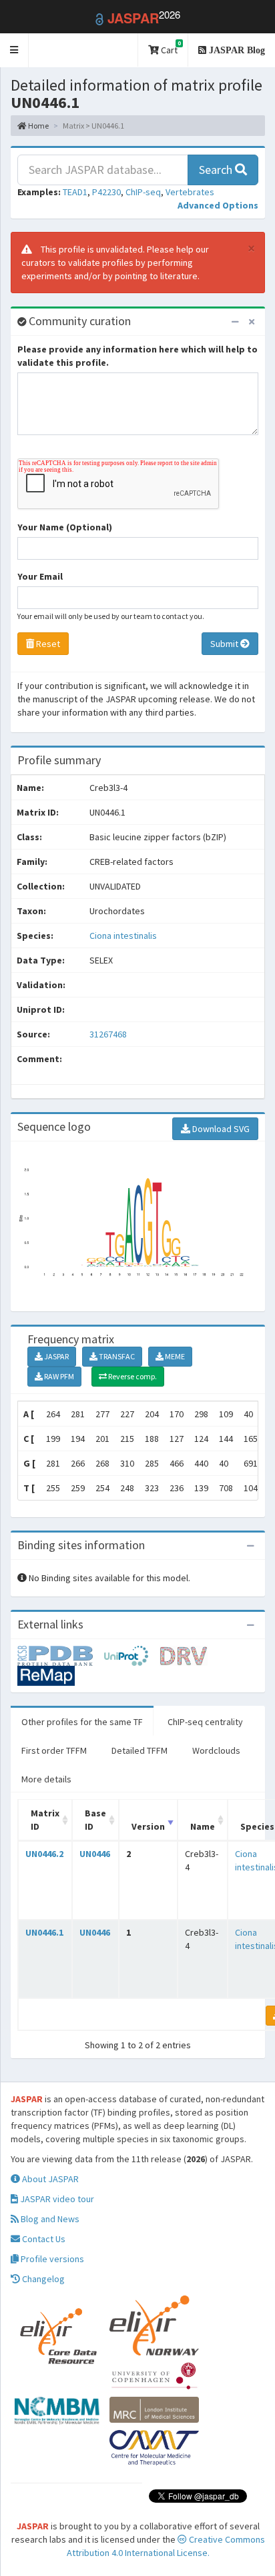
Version (148, 1826)
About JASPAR (49, 2179)
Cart (170, 48)
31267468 (108, 1034)
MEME (174, 1356)
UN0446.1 (44, 1932)
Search (217, 170)
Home (38, 126)
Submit (225, 644)
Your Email (40, 576)
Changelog (42, 2279)
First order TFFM (54, 1750)
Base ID (95, 1820)
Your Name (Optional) (65, 527)
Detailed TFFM (140, 1750)
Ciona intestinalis (123, 936)
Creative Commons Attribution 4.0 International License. (166, 2546)
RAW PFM (58, 1376)
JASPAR (56, 1356)
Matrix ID (45, 1820)
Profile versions (51, 2259)
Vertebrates (190, 192)
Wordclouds (216, 1750)
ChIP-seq (143, 192)
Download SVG (220, 1129)
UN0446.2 (44, 1854)
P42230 (106, 192)
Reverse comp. (132, 1376)
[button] (14, 50)
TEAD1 (75, 192)
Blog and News (49, 2219)
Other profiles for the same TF (82, 1722)
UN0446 (95, 1854)
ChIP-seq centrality (205, 1722)
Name (203, 1826)
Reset (47, 644)
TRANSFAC (116, 1356)
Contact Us (43, 2239)
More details (46, 1779)
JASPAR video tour (56, 2199)
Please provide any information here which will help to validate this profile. (137, 356)
